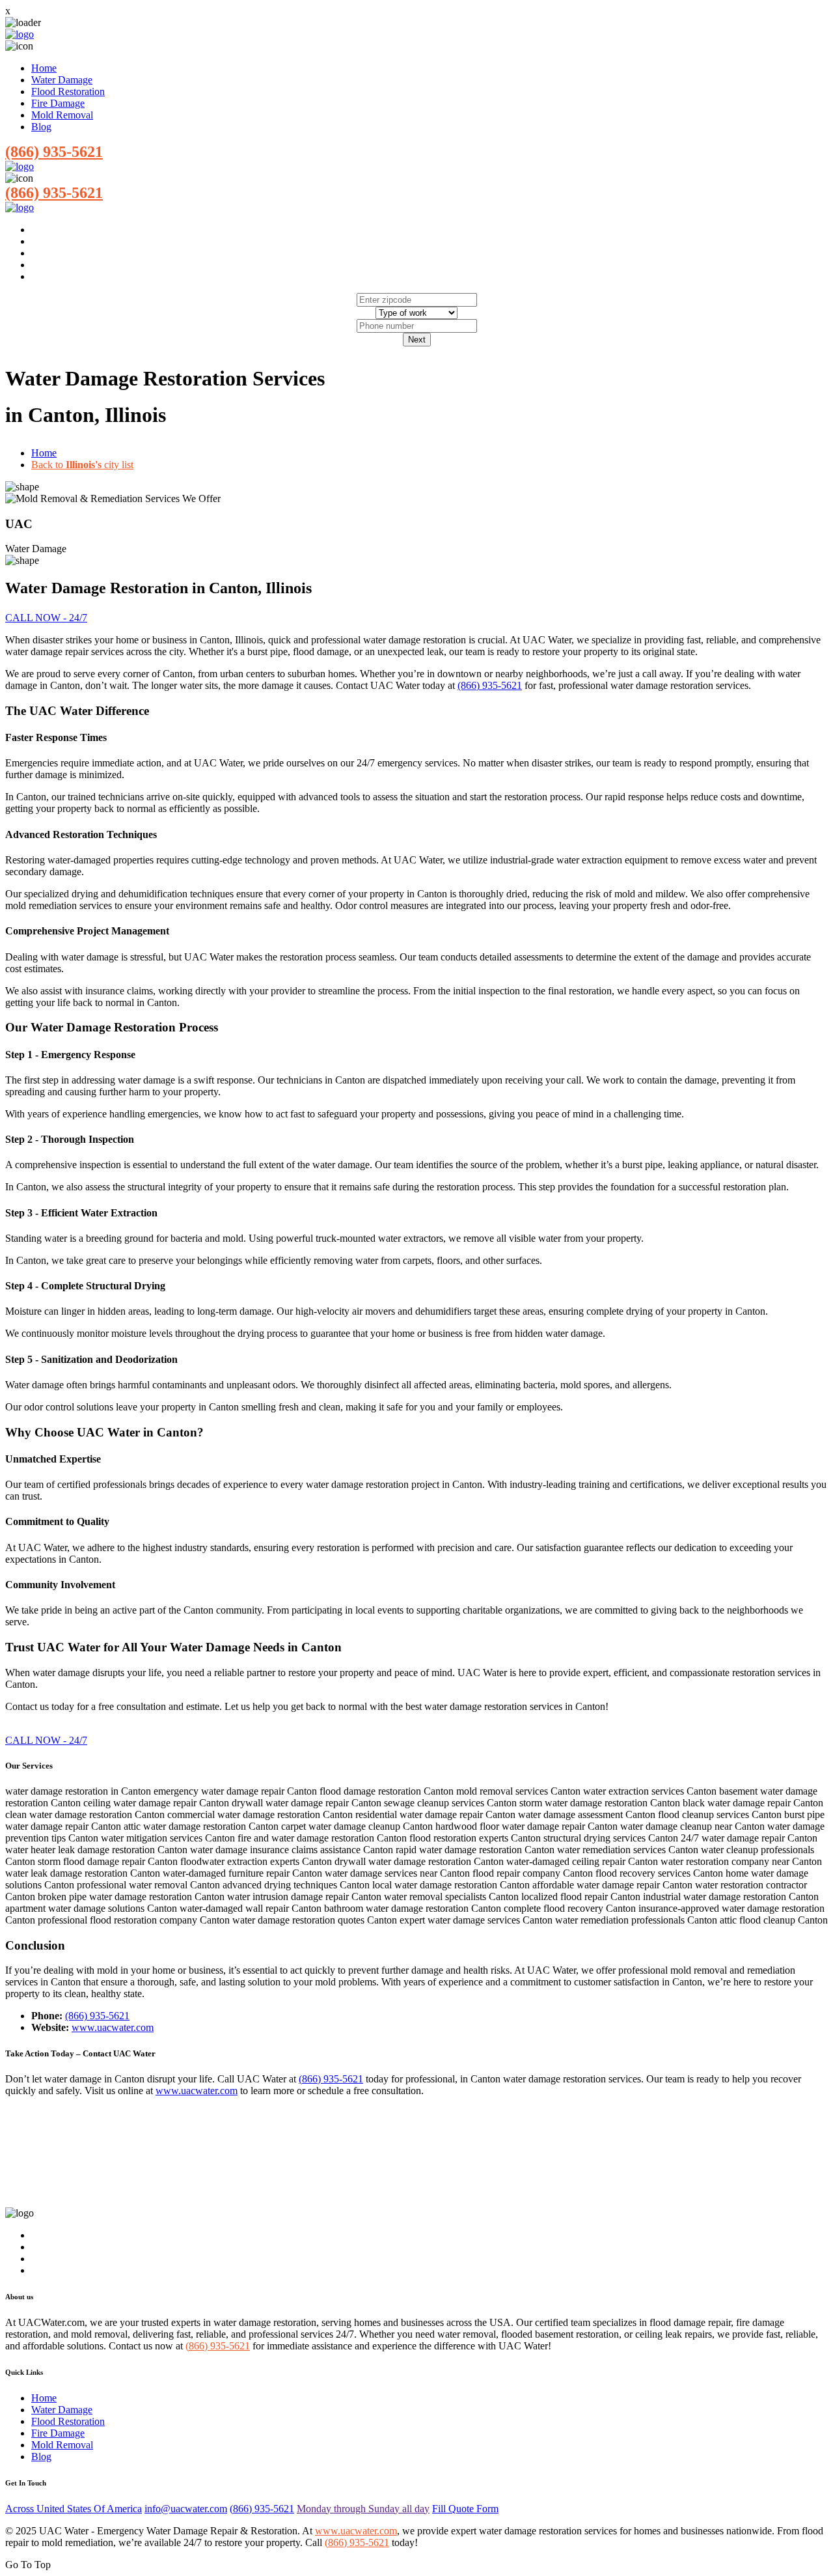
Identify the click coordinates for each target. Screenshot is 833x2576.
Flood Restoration (68, 91)
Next (417, 340)
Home (44, 68)
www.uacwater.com (113, 2027)
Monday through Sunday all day (363, 2509)
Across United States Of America (74, 2509)
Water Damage (62, 80)
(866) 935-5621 (54, 152)
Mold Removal (62, 115)
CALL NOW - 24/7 (46, 618)
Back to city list (82, 465)
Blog (41, 127)
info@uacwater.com (186, 2509)
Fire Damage (58, 103)
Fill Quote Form (465, 2509)
